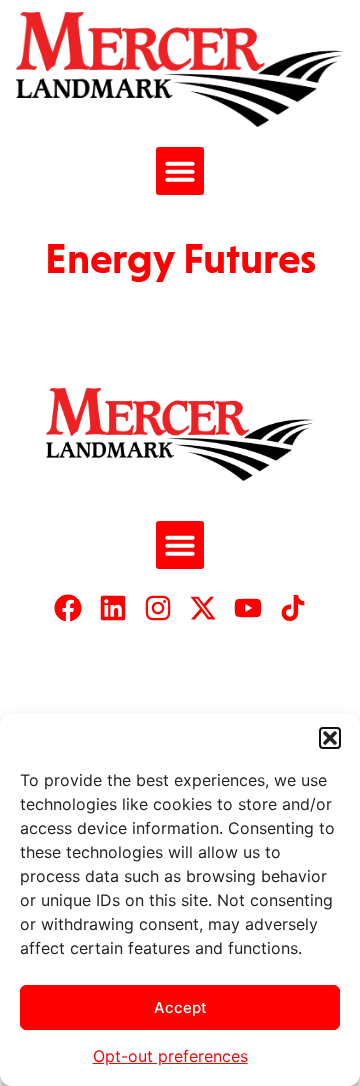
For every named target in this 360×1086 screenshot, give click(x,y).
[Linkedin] (113, 608)
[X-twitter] (203, 608)
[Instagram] (158, 608)
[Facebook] (68, 608)
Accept (180, 1007)
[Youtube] (248, 608)
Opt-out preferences (170, 1056)
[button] (330, 738)
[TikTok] (293, 608)
